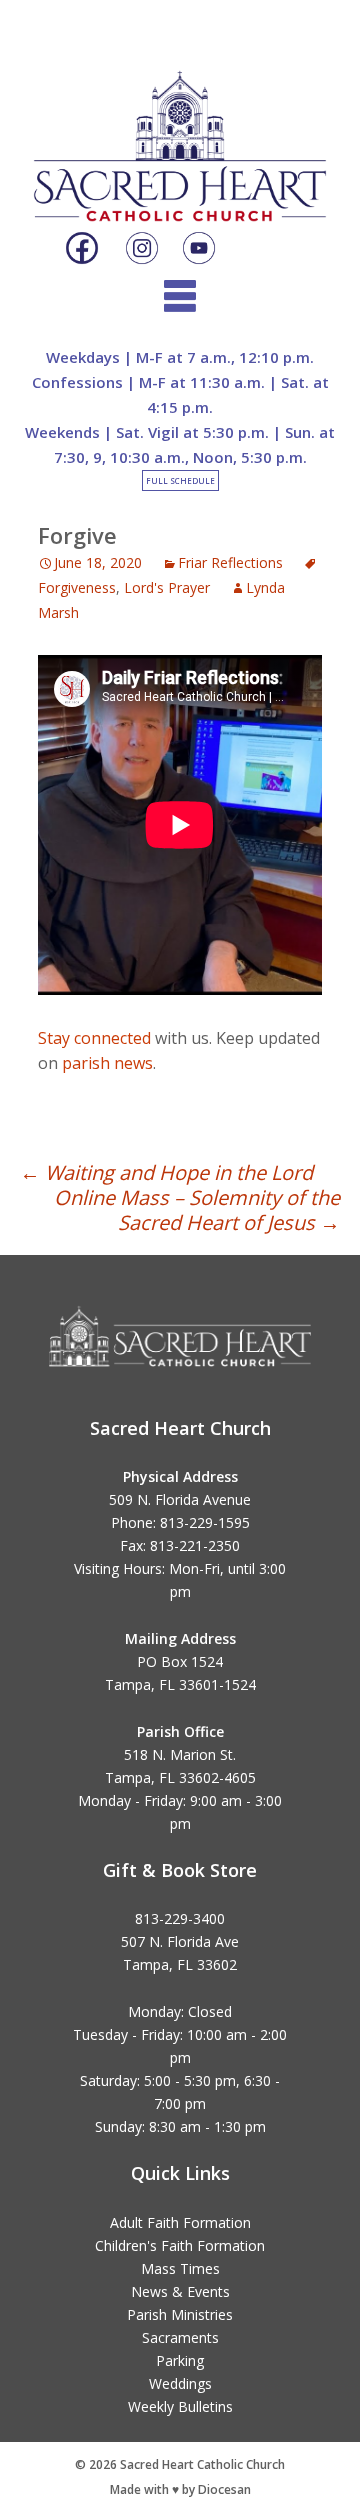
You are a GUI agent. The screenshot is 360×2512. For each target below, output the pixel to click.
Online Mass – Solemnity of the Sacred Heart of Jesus (197, 1210)
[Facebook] (82, 249)
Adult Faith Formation (180, 2222)
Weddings (180, 2383)
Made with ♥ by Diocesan (180, 2489)
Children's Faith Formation (180, 2245)
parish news (107, 1063)
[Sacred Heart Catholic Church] (180, 129)
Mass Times (180, 2268)
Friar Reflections (230, 562)
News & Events (180, 2291)
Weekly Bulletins (180, 2406)
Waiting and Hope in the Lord (166, 1172)
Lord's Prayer (167, 587)
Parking (180, 2360)
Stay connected (94, 1038)
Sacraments (180, 2337)
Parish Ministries (180, 2314)
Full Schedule (180, 480)
